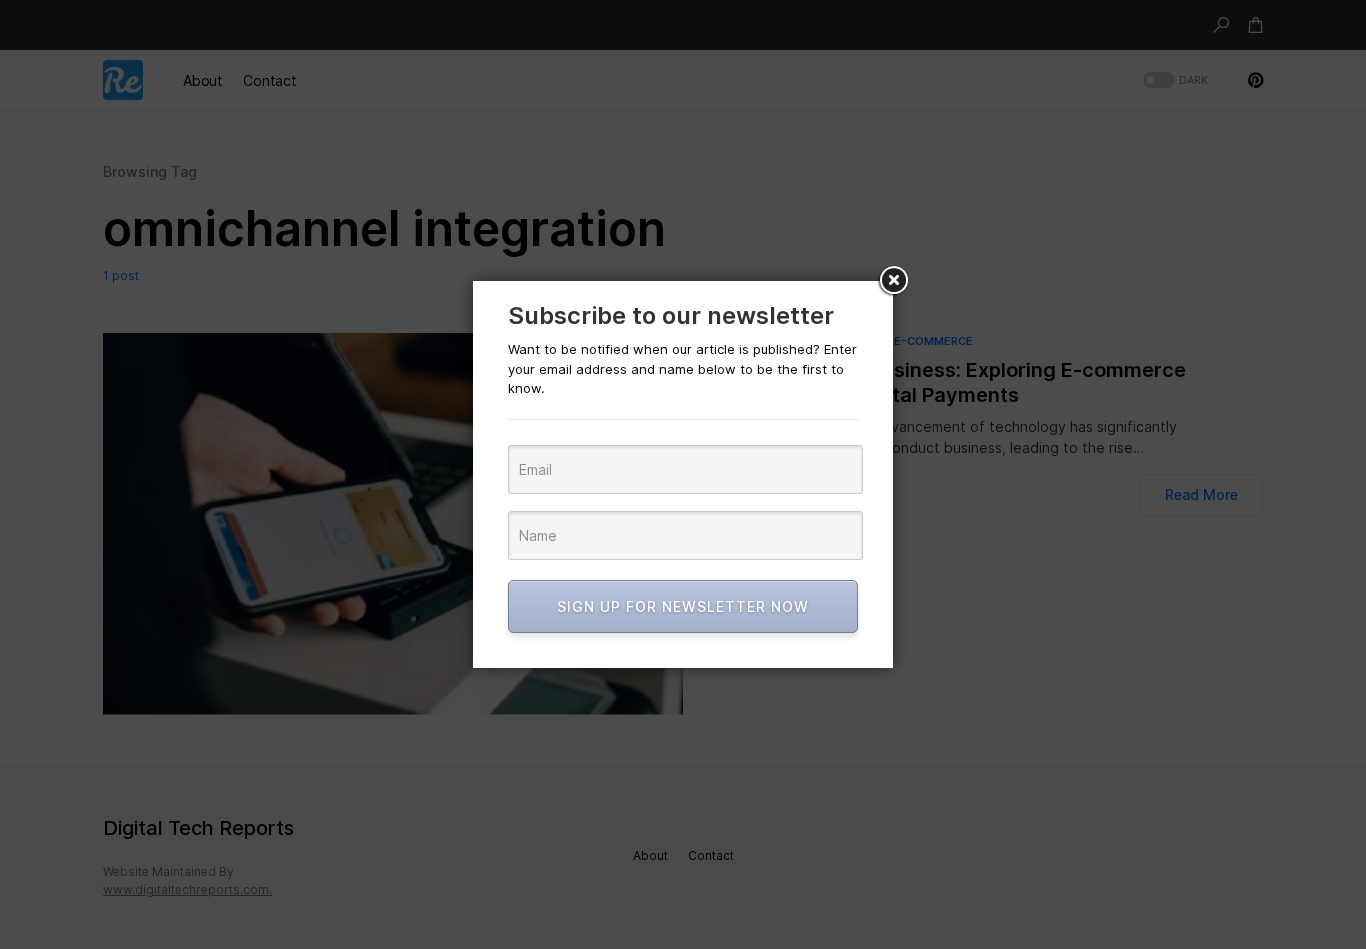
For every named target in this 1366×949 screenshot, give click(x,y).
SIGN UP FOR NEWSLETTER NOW (683, 606)
